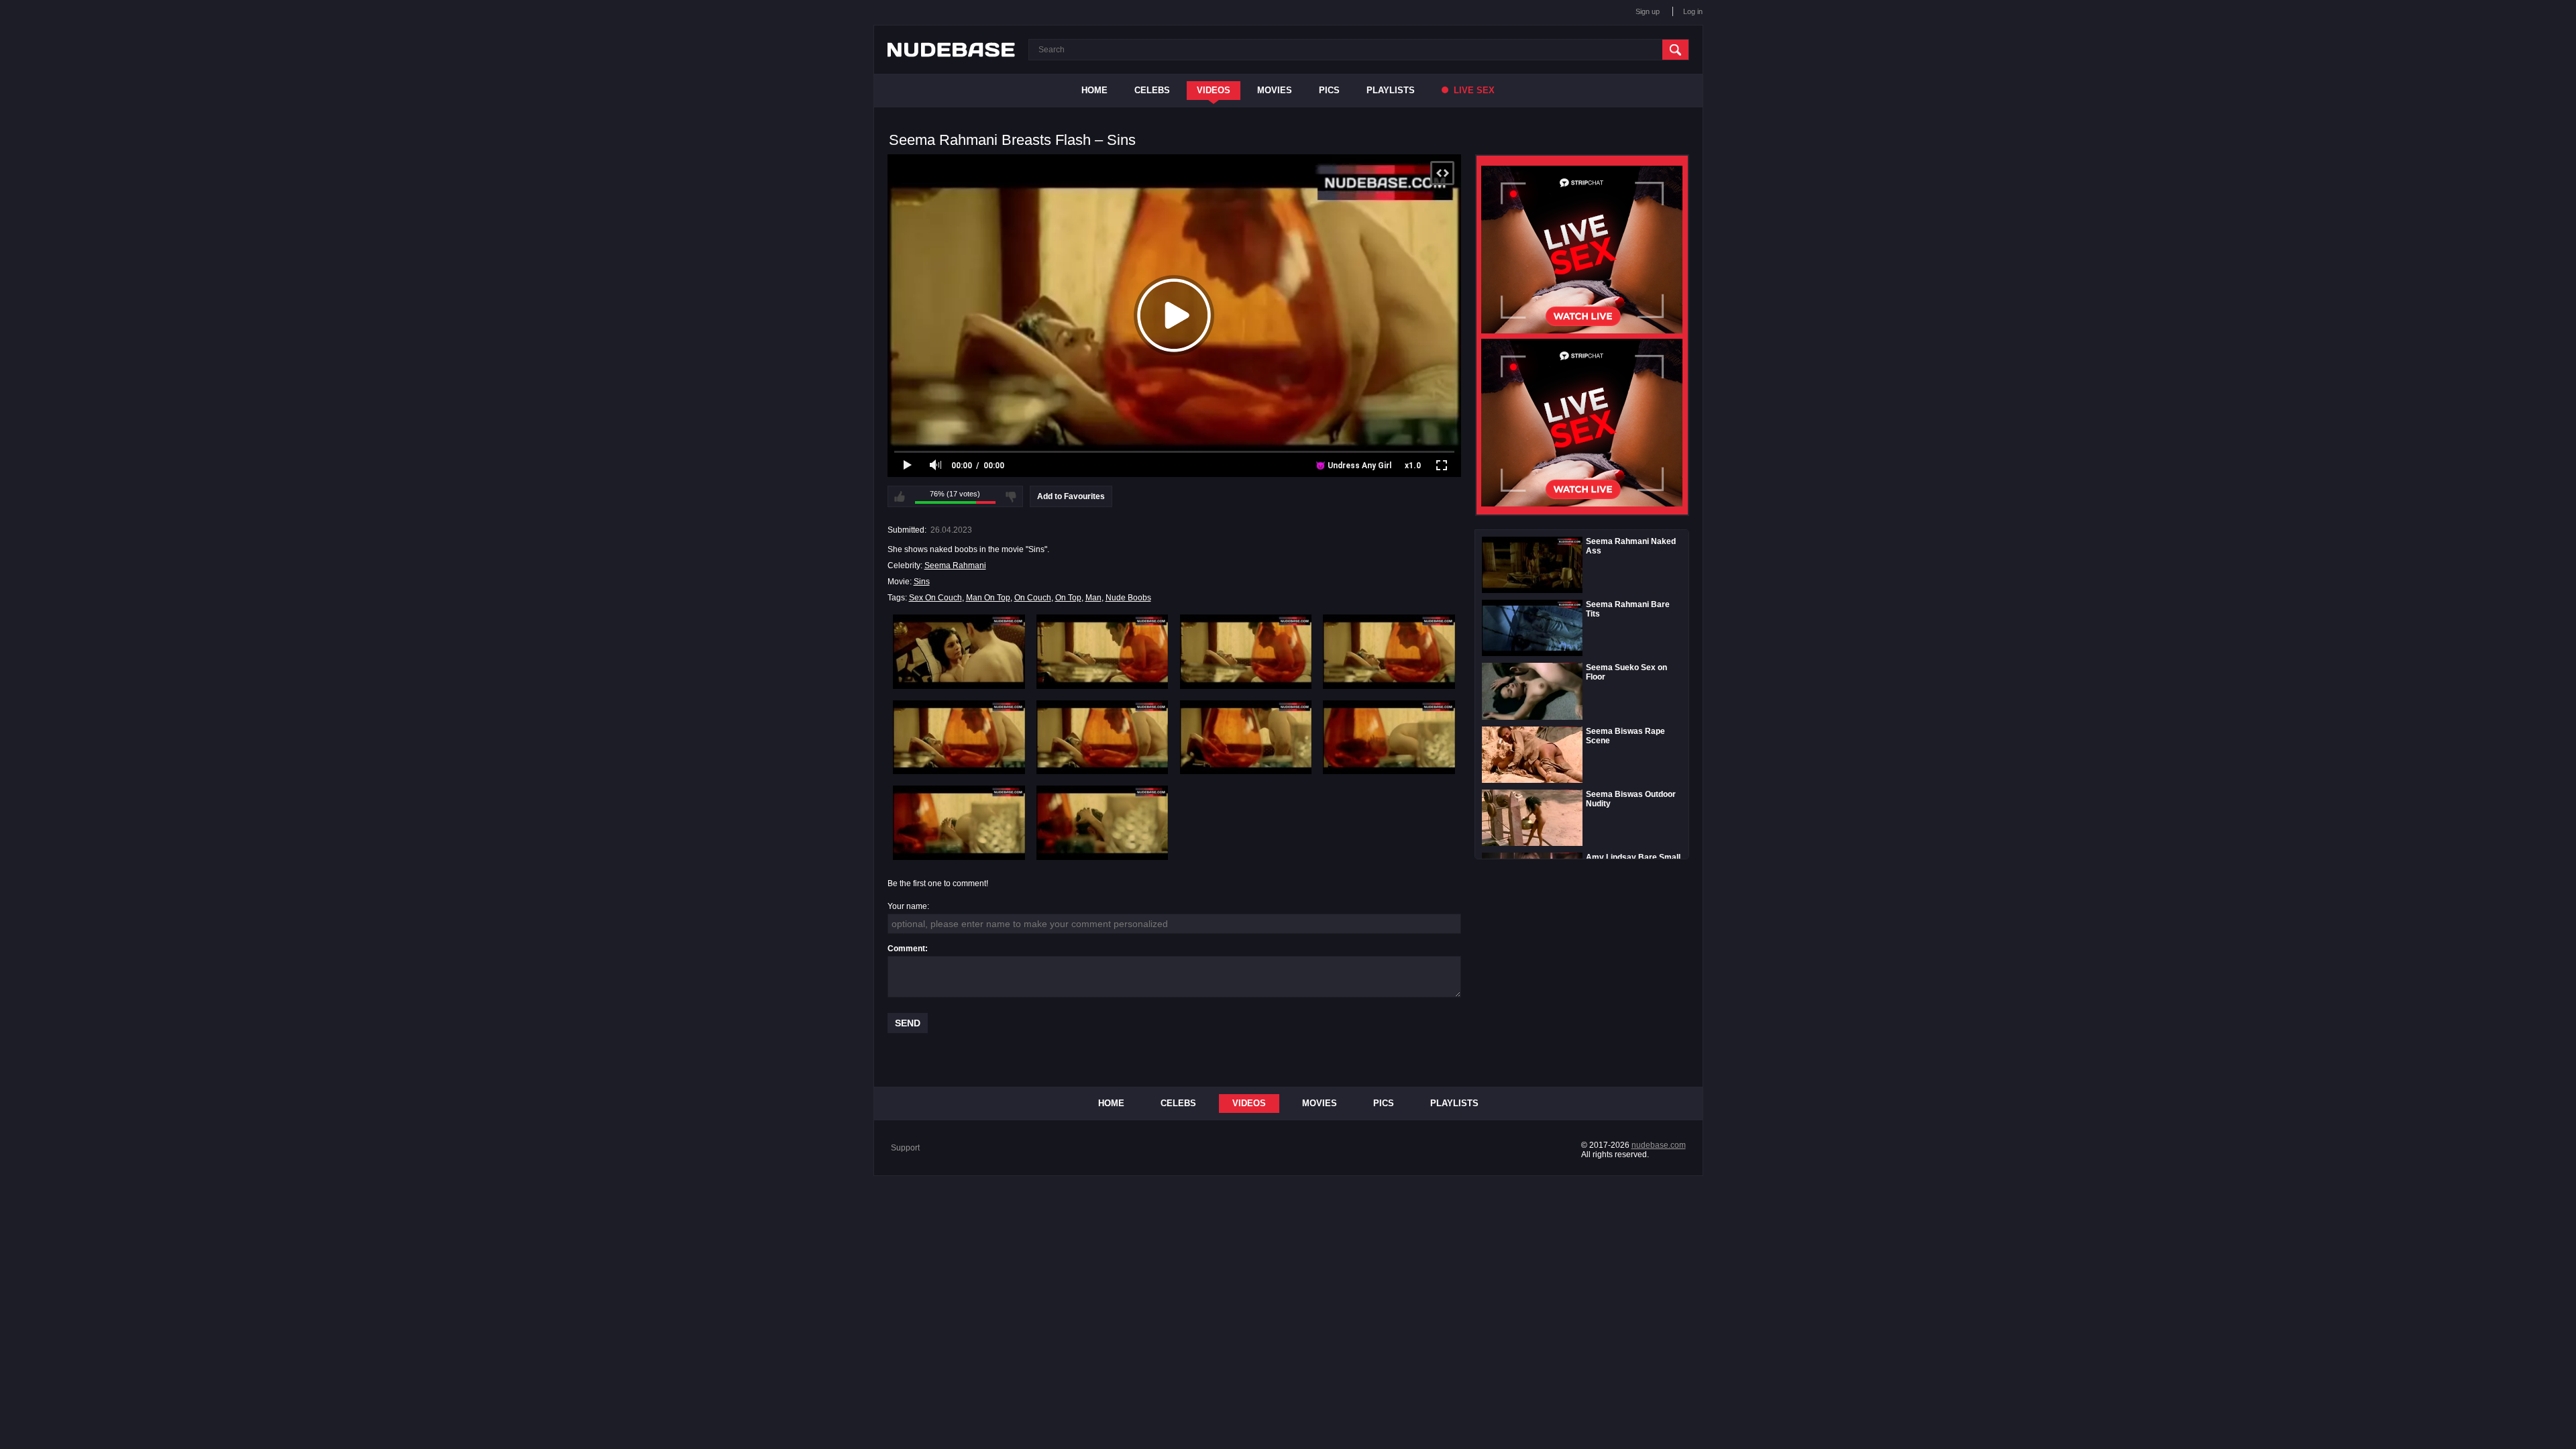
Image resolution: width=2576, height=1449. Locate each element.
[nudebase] (951, 50)
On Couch (1033, 598)
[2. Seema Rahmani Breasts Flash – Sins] (1103, 651)
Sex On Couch (935, 598)
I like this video (900, 496)
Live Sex (1473, 90)
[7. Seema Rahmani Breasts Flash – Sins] (1246, 737)
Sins (922, 582)
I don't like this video (1011, 496)
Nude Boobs (1128, 598)
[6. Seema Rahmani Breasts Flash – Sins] (1103, 737)
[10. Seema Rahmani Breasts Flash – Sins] (1103, 822)
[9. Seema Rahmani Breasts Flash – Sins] (959, 822)
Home (1094, 90)
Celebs (1152, 90)
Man (1093, 598)
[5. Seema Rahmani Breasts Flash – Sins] (959, 737)
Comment (906, 949)
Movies (1275, 90)
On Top (1068, 598)
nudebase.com (1659, 1145)
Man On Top (988, 598)
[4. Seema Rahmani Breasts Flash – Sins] (1389, 651)
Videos (1214, 90)
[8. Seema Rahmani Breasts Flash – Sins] (1389, 737)
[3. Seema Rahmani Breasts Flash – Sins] (1246, 651)
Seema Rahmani (955, 566)
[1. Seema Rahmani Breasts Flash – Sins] (959, 651)
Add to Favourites (1071, 496)
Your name (907, 906)
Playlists (1391, 90)
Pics (1329, 90)
